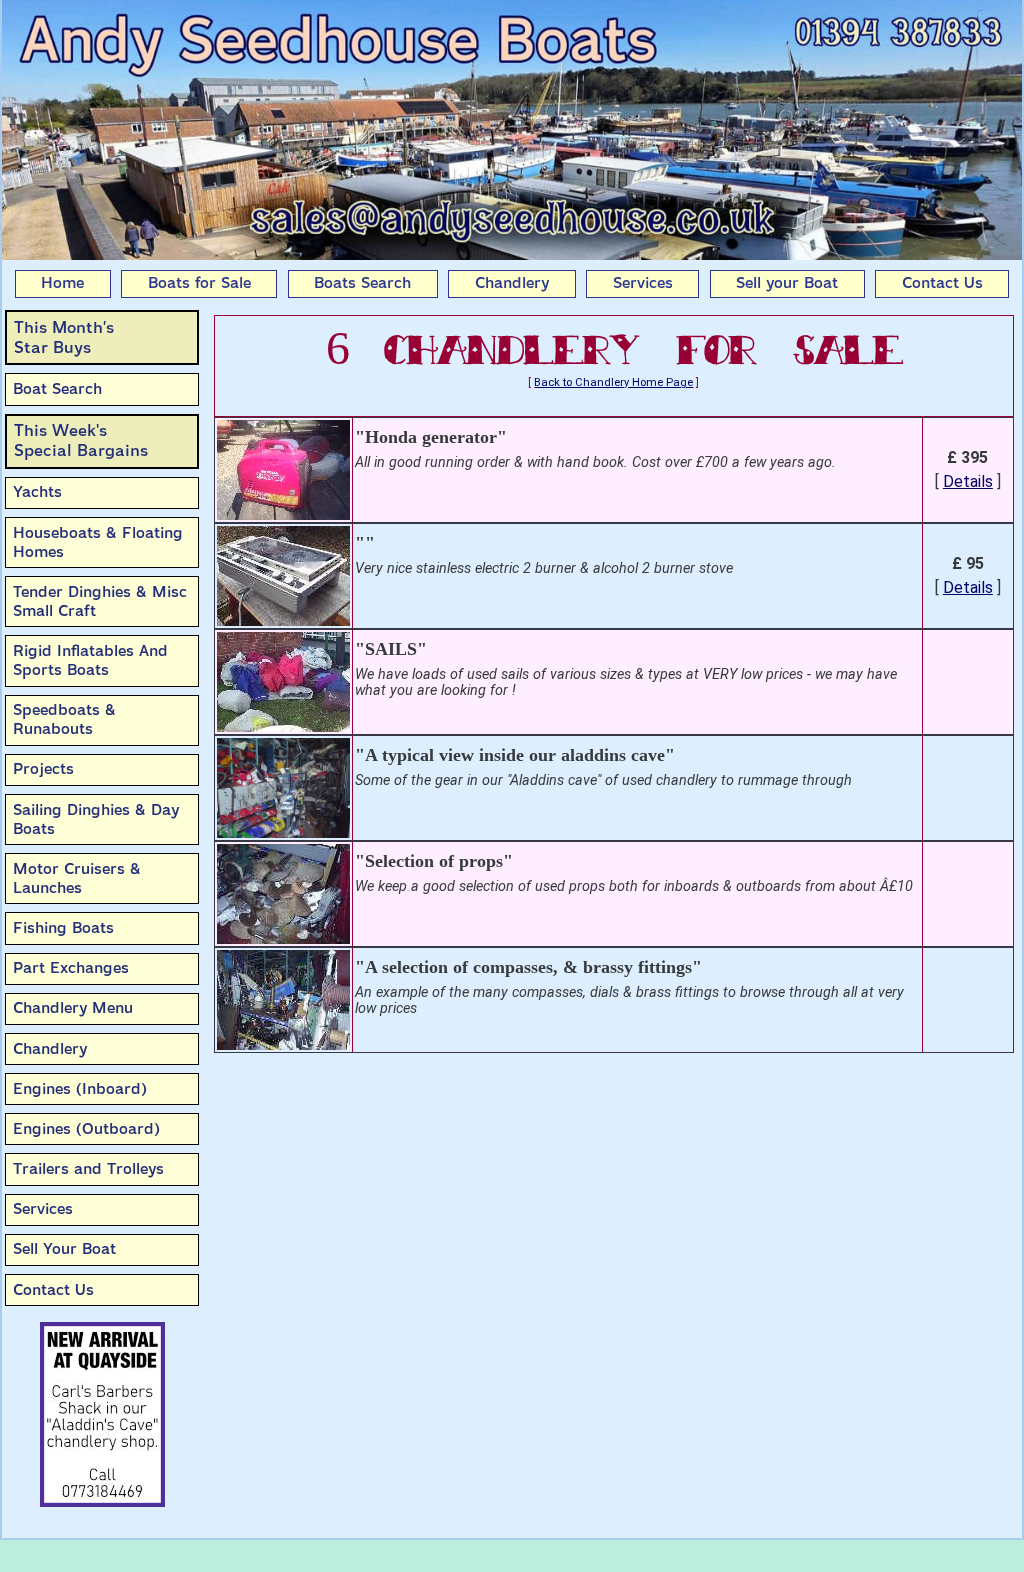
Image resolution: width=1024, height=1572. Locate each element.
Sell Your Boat (64, 1249)
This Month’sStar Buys (64, 337)
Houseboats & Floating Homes (98, 542)
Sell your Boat (787, 283)
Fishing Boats (63, 928)
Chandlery (512, 283)
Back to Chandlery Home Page (613, 382)
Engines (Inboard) (80, 1089)
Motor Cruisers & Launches (77, 878)
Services (643, 283)
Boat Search (57, 389)
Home (62, 283)
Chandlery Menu (73, 1008)
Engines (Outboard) (86, 1129)
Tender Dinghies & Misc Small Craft (100, 601)
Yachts (37, 492)
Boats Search (362, 283)
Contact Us (942, 283)
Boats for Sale (199, 283)
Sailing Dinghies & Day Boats (96, 819)
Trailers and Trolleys (88, 1169)
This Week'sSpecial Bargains (81, 440)
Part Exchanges (71, 968)
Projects (43, 769)
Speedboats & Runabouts (64, 719)
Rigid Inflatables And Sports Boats (90, 660)
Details (968, 481)
